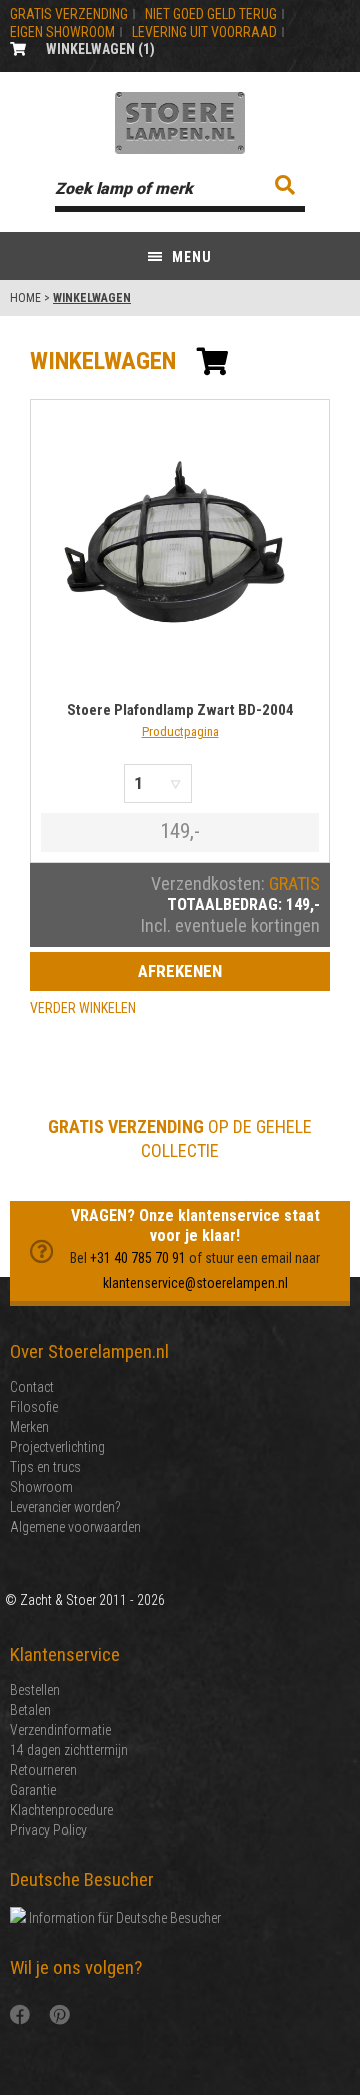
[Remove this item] (215, 783)
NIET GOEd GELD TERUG (211, 14)
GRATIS (294, 883)
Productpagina (180, 731)
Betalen (30, 1710)
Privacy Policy (48, 1830)
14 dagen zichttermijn (69, 1750)
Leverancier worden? (65, 1507)
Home (25, 298)
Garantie (33, 1790)
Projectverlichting (57, 1447)
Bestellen (35, 1690)
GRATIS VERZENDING (69, 14)
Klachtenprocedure (61, 1810)
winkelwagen (103, 361)
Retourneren (43, 1770)
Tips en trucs (45, 1467)
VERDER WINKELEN (83, 1008)
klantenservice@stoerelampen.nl (195, 1283)
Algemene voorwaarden (75, 1527)
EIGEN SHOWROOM (62, 32)
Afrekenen (180, 971)
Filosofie (34, 1407)
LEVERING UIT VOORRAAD (204, 32)
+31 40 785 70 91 (138, 1258)
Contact (32, 1387)
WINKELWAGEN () (100, 49)
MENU (190, 257)
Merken (29, 1427)
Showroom (41, 1487)
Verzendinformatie (60, 1730)
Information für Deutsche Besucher (123, 1918)
